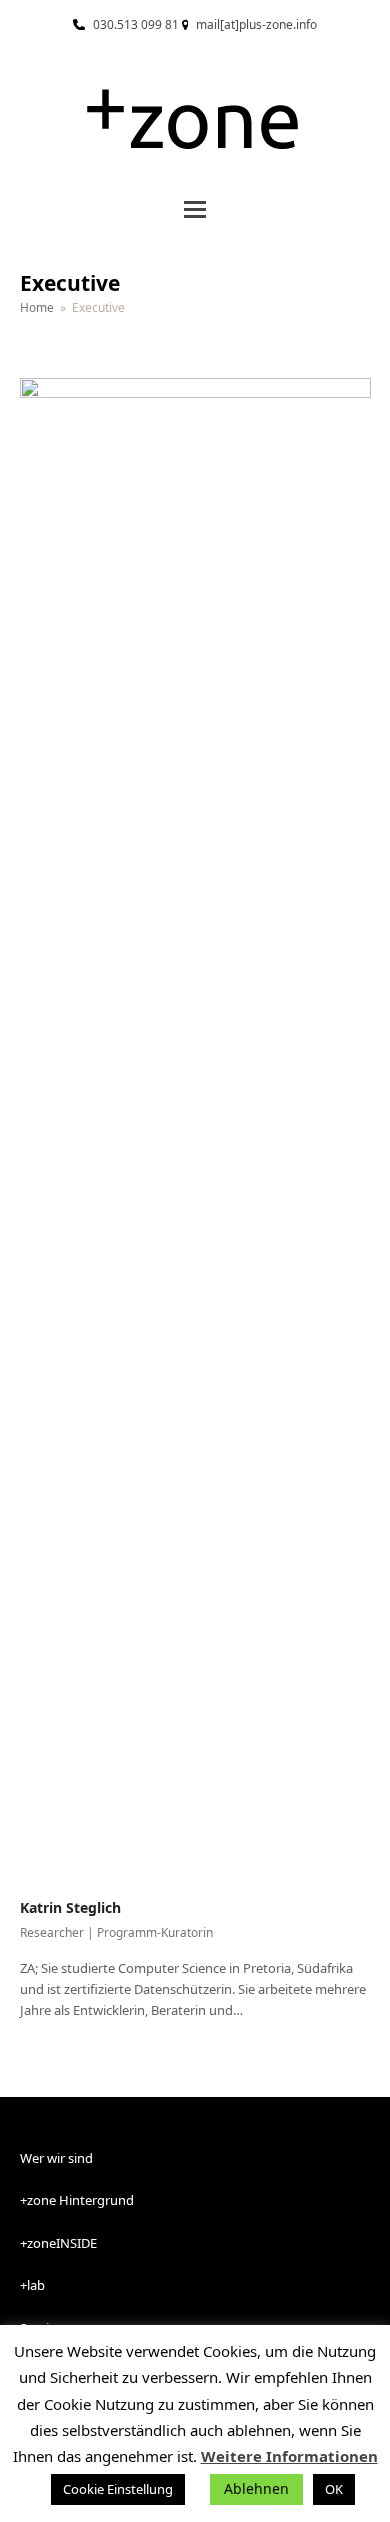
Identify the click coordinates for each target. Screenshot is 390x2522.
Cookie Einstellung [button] (118, 2489)
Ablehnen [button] (256, 2488)
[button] (195, 209)
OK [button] (334, 2489)
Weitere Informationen (289, 2456)
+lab (32, 2285)
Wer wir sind (56, 2158)
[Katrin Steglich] (195, 1127)
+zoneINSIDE (58, 2243)
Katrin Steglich (70, 1907)
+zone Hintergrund (77, 2200)
